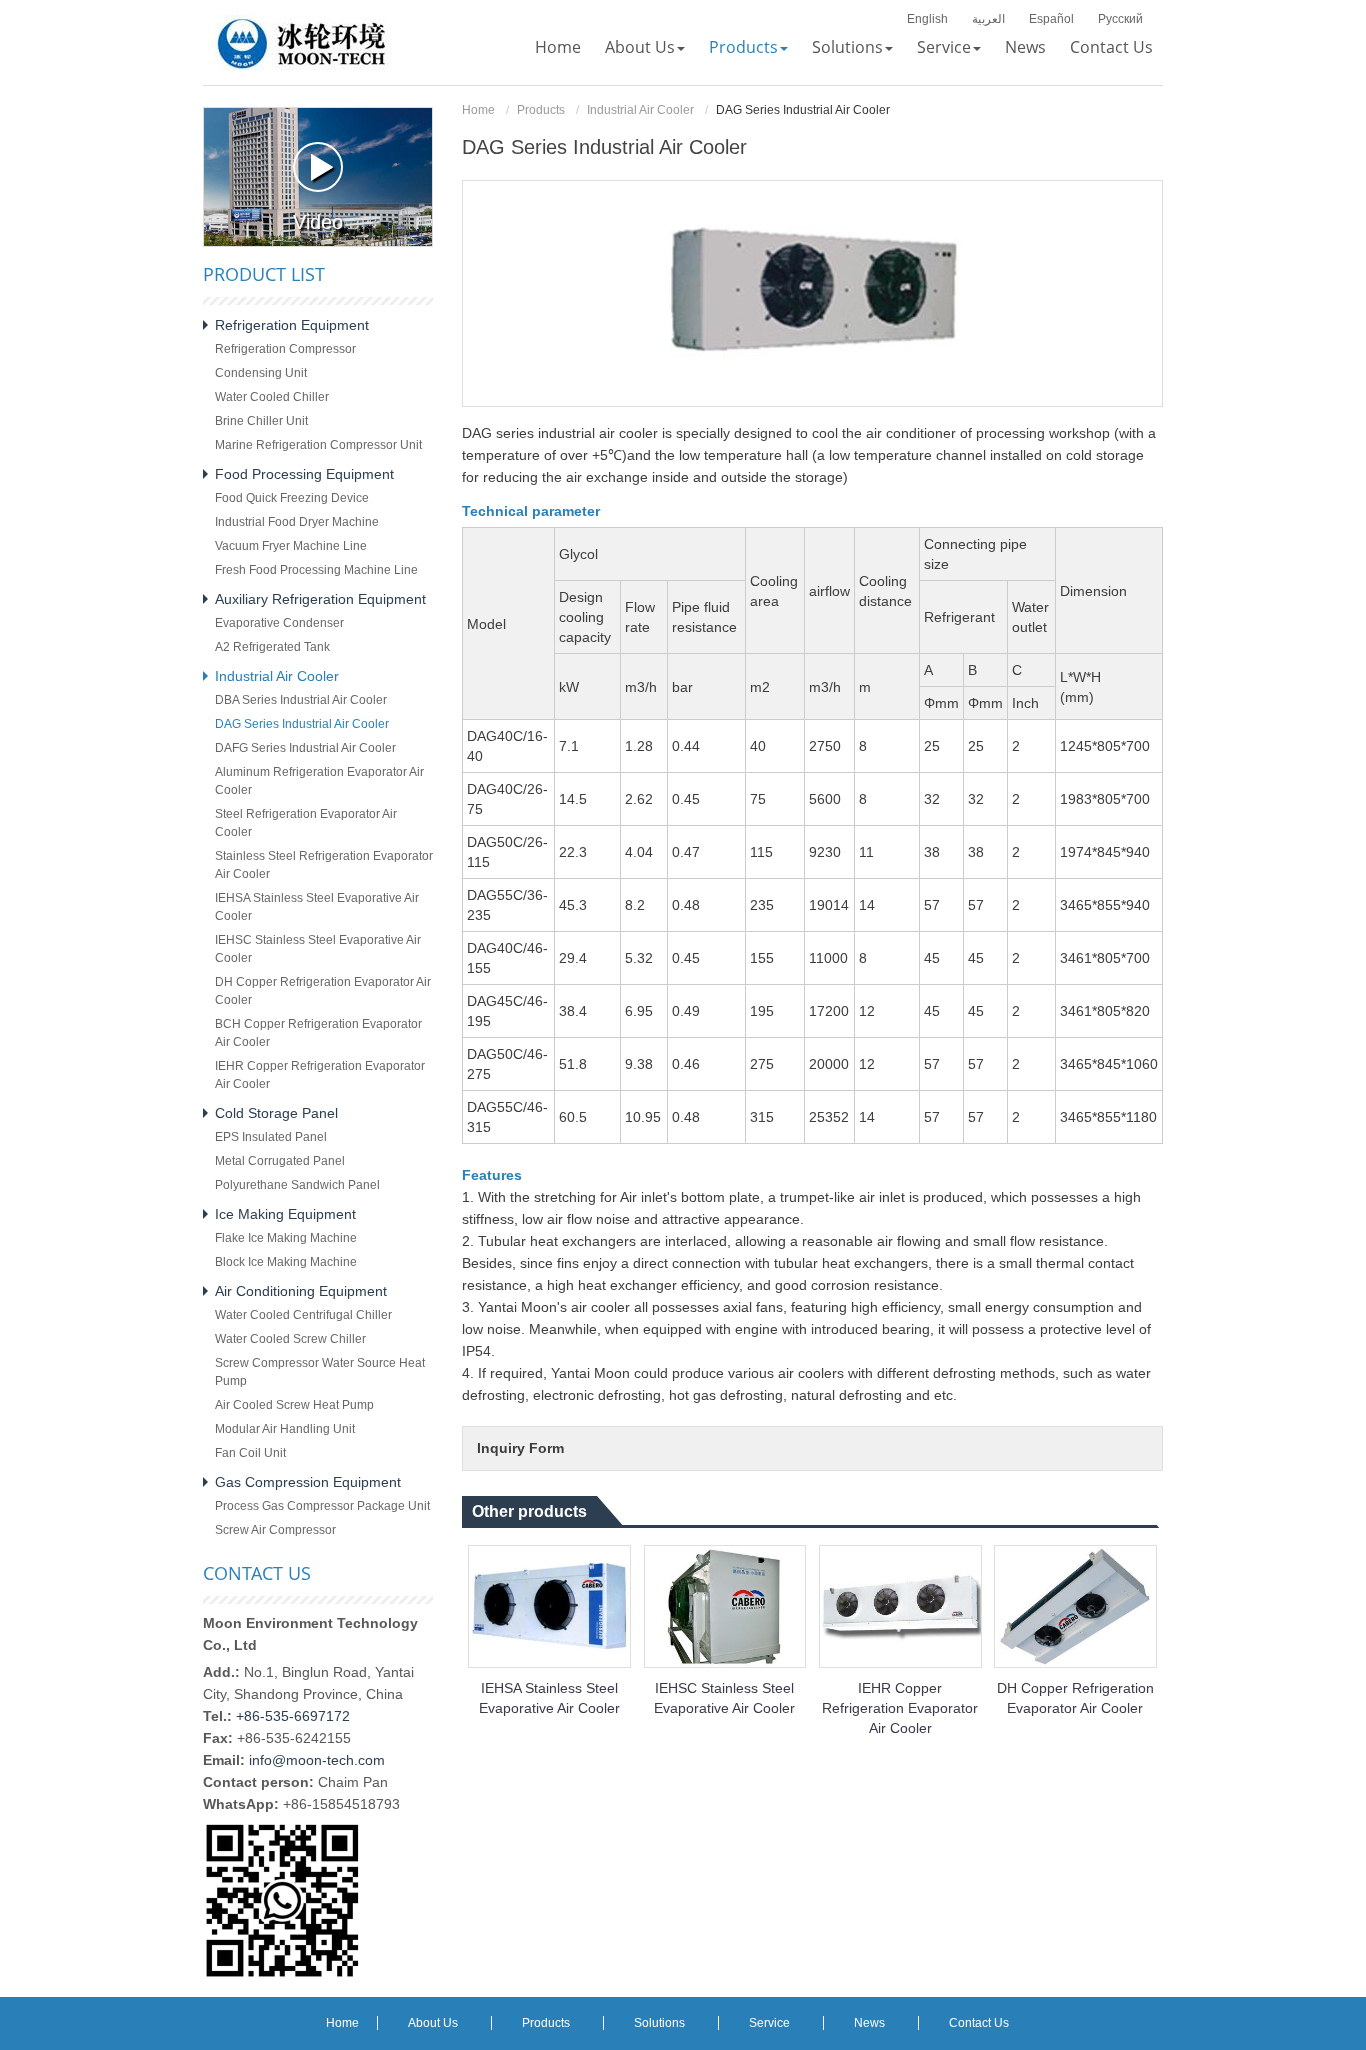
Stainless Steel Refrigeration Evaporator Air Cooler (324, 865)
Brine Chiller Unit (261, 421)
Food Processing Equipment (304, 474)
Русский (1120, 19)
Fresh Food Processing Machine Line (316, 570)
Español (1051, 19)
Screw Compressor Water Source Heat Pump (320, 1372)
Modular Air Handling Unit (285, 1429)
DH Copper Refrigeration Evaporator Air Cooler (1075, 1698)
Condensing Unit (261, 373)
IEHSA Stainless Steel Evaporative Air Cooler (549, 1698)
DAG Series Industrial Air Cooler (302, 724)
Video (318, 222)
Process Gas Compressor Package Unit (322, 1506)
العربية (988, 19)
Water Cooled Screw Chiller (290, 1339)
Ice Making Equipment (285, 1214)
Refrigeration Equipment (292, 325)
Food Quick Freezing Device (292, 498)
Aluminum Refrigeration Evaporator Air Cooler (319, 781)
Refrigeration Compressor (285, 349)
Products (541, 110)
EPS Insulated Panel (271, 1137)
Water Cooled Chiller (272, 397)
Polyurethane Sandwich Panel (297, 1185)
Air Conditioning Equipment (301, 1291)
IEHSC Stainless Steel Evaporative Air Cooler (724, 1698)
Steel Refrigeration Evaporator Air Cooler (306, 823)
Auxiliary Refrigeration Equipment (320, 599)
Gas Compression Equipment (308, 1482)
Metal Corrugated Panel (280, 1161)
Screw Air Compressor (275, 1530)
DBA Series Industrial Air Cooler (301, 700)
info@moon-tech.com (317, 1760)
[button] (645, 47)
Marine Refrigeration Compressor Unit (318, 445)
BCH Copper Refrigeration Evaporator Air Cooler (318, 1033)
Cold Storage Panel (276, 1113)
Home (478, 110)
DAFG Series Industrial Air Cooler (305, 748)
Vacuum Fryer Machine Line (291, 546)
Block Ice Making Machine (286, 1262)
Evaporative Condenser (279, 623)
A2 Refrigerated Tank (272, 647)
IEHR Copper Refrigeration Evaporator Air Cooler (900, 1708)
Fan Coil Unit (250, 1453)
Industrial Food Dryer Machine (297, 522)
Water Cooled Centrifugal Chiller (303, 1315)
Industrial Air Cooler (640, 110)
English (927, 19)
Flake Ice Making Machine (286, 1238)
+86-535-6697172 (293, 1716)
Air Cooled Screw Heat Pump (294, 1405)
